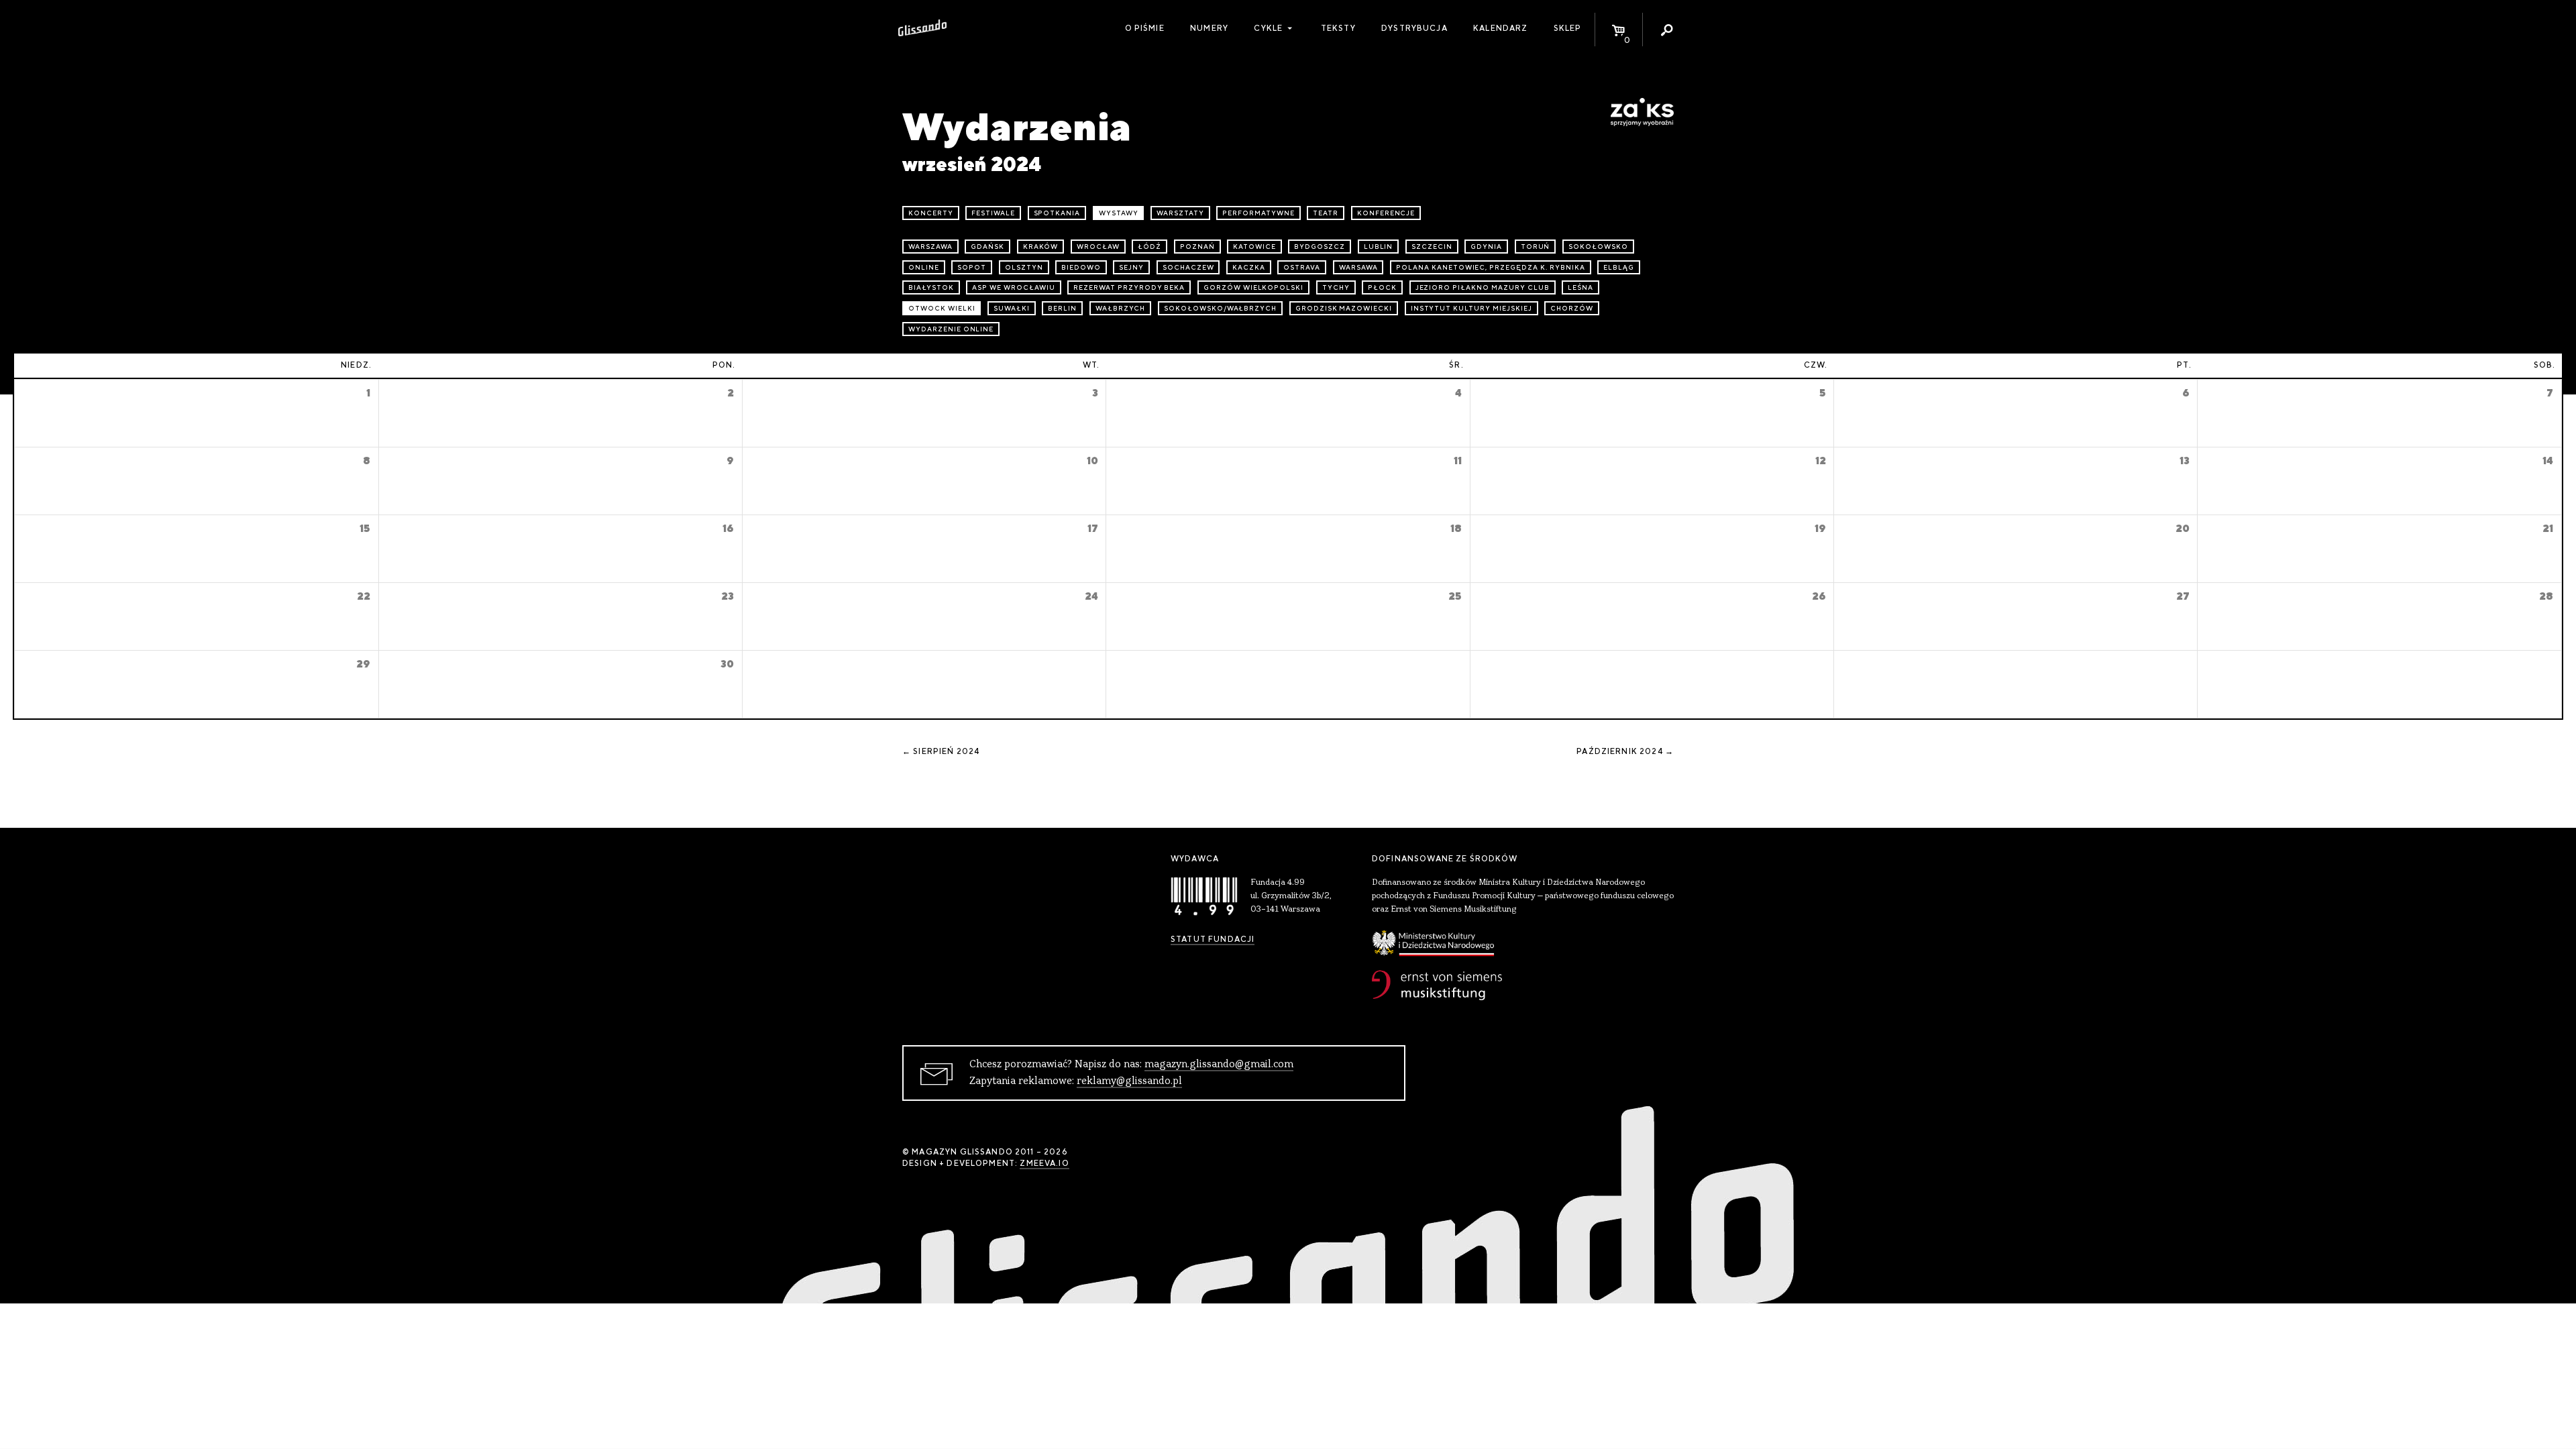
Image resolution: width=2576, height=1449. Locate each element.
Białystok (931, 287)
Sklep (1568, 28)
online (924, 267)
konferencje (1386, 213)
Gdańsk (987, 247)
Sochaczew (1188, 267)
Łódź (1149, 247)
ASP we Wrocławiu (1013, 287)
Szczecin (1432, 247)
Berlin (1062, 308)
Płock (1382, 287)
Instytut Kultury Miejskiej (1471, 308)
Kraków (1041, 247)
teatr (1326, 213)
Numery (1209, 28)
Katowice (1254, 247)
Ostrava (1302, 267)
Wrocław (1098, 247)
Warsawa (1358, 267)
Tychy (1336, 287)
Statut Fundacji (1213, 939)
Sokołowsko (1598, 247)
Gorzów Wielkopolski (1253, 287)
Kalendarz (1500, 28)
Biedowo (1081, 267)
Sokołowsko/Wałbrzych (1220, 308)
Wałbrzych (1121, 308)
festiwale (993, 213)
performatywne (1258, 213)
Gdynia (1486, 247)
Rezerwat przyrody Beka (1129, 287)
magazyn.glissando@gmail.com (1219, 1065)
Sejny (1131, 267)
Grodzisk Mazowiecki (1344, 308)
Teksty (1338, 28)
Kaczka (1249, 267)
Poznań (1197, 247)
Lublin (1379, 247)
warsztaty (1180, 213)
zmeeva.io (1044, 1163)
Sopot (972, 267)
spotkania (1057, 213)
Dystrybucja (1414, 28)
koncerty (931, 213)
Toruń (1536, 247)
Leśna (1580, 287)
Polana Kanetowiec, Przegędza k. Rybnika (1490, 267)
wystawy (1119, 213)
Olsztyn (1024, 267)
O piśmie (1145, 28)
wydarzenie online (951, 329)
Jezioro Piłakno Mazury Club (1483, 287)
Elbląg (1619, 267)
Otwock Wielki (942, 308)
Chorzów (1572, 308)
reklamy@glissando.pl (1129, 1081)
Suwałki (1012, 308)
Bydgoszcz (1320, 247)
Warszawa (930, 247)
